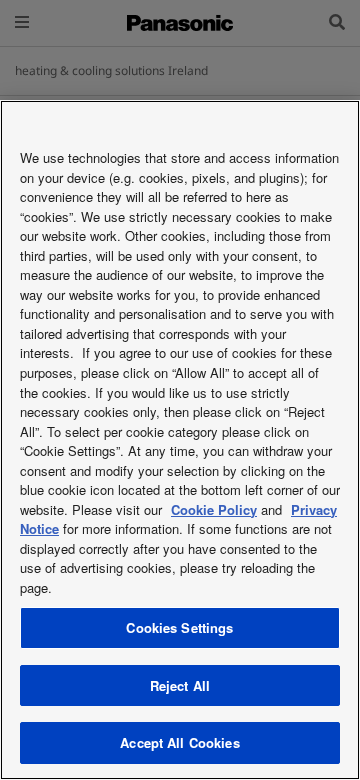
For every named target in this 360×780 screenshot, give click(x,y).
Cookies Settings (179, 627)
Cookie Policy (214, 509)
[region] (180, 440)
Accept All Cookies (179, 742)
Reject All (180, 685)
